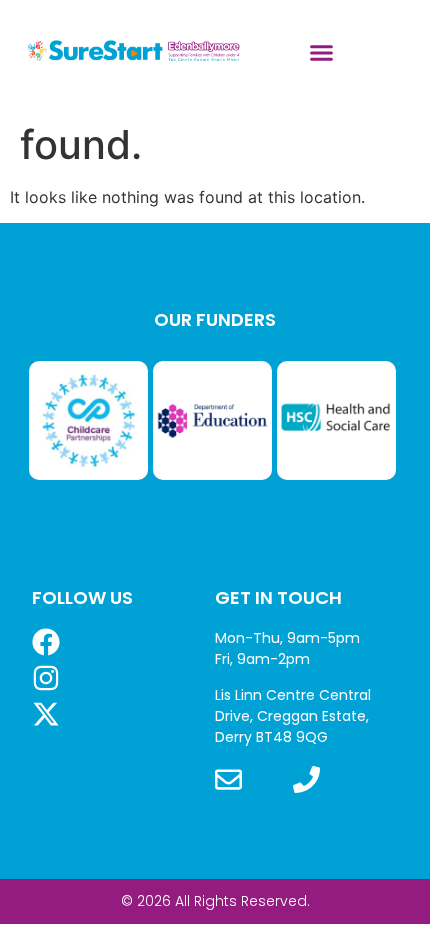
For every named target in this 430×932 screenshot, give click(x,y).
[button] (322, 53)
